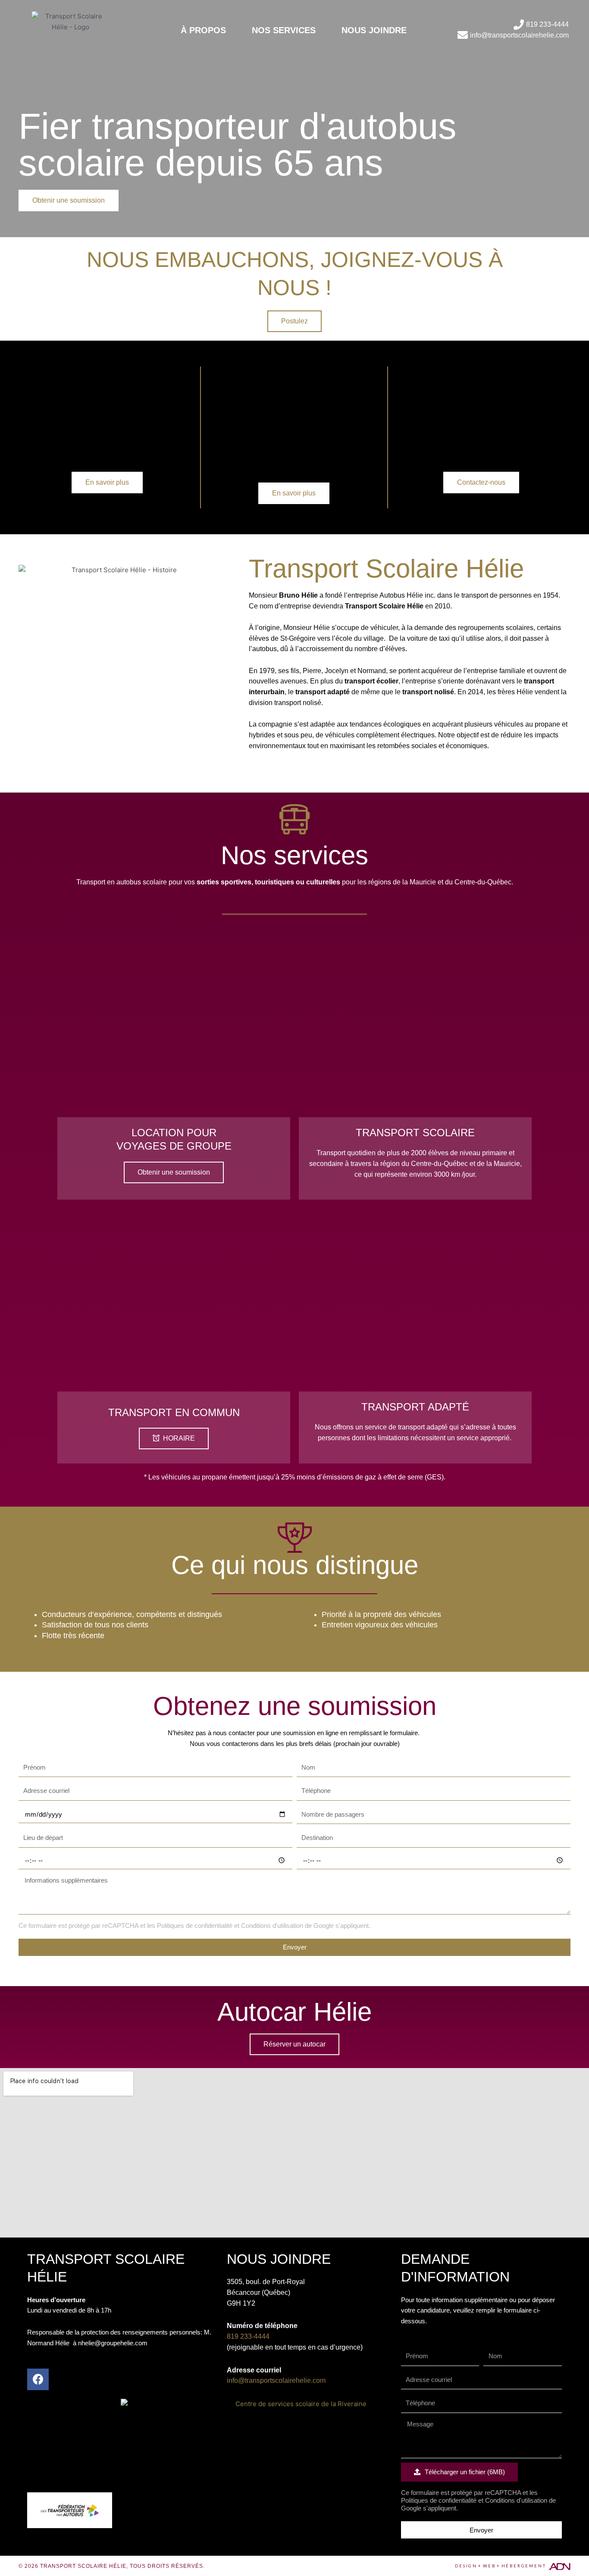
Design (466, 2566)
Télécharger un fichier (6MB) (464, 2472)
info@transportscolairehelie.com (276, 2380)
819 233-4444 (248, 2336)
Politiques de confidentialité (195, 1926)
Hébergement (524, 2566)
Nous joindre (374, 30)
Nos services (284, 30)
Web (489, 2566)
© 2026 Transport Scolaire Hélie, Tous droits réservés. (112, 2566)
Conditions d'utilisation (272, 1926)
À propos (203, 30)
